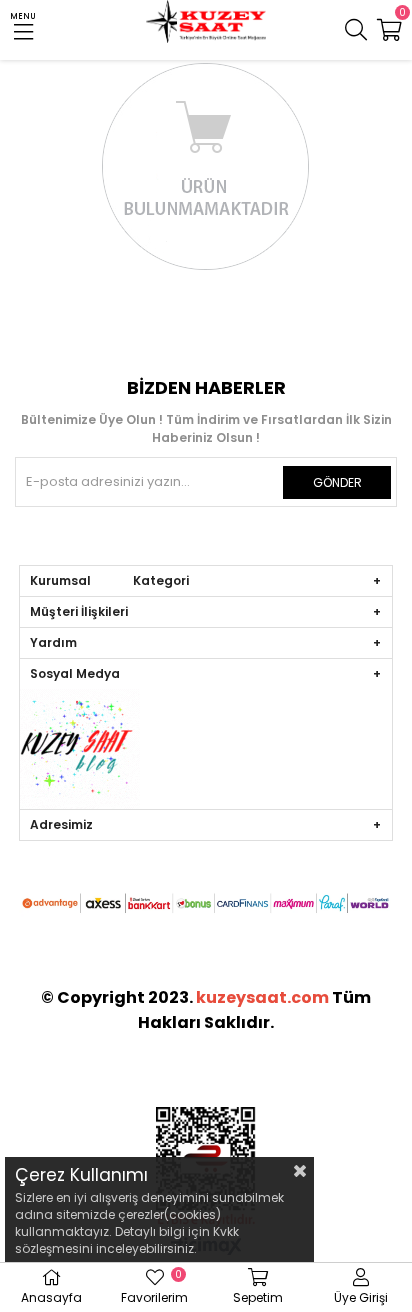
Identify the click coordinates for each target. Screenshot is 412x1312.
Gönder (337, 482)
